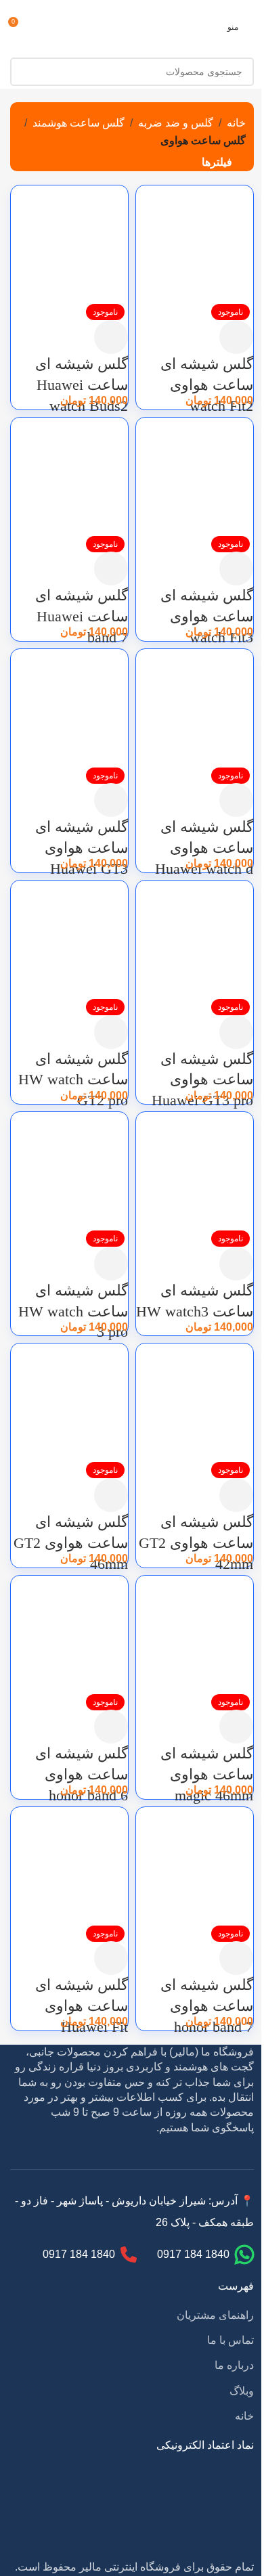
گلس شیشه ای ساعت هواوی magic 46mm (207, 1774)
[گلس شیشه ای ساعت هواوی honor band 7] (195, 1864)
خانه (236, 123)
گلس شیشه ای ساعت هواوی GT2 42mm (196, 1543)
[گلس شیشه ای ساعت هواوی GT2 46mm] (69, 1401)
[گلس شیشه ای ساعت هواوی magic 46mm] (195, 1633)
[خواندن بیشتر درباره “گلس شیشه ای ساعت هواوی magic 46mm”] (236, 1727)
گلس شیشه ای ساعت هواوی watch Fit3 (207, 616)
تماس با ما (230, 2340)
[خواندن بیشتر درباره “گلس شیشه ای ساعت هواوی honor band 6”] (111, 1727)
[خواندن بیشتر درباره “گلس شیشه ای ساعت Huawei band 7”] (111, 569)
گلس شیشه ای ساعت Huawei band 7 (82, 616)
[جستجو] (24, 72)
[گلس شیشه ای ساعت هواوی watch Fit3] (195, 475)
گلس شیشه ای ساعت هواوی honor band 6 (82, 1774)
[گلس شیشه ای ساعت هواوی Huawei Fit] (69, 1864)
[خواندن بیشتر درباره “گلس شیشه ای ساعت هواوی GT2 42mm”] (236, 1495)
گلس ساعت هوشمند (79, 123)
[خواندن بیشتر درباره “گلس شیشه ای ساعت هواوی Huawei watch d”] (236, 800)
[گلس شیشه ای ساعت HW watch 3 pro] (69, 1170)
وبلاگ (242, 2391)
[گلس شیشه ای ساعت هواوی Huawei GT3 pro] (195, 938)
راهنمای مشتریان (215, 2315)
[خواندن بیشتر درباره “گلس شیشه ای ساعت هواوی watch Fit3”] (236, 569)
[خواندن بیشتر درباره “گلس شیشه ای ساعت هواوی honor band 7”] (236, 1958)
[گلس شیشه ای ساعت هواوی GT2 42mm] (195, 1401)
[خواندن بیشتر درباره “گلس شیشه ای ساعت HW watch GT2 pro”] (111, 1032)
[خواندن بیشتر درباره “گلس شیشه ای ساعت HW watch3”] (236, 1264)
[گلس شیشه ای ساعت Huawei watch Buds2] (69, 243)
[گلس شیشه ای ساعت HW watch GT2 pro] (69, 938)
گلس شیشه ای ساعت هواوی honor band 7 (207, 2006)
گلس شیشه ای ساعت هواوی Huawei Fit (82, 2006)
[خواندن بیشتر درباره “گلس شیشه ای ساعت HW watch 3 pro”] (111, 1264)
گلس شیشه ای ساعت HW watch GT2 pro (73, 1080)
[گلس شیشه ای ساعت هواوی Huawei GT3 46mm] (69, 707)
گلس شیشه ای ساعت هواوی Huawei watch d (204, 848)
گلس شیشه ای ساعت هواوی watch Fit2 (207, 385)
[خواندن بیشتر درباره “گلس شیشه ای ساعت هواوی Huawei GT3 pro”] (236, 1032)
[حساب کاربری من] (44, 27)
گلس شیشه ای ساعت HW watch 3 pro (73, 1311)
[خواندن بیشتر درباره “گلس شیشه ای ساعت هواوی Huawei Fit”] (111, 1958)
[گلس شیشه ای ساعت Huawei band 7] (69, 475)
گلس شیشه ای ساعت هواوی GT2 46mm (71, 1543)
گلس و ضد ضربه (176, 123)
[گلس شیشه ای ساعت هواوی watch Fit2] (195, 243)
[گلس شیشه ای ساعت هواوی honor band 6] (69, 1633)
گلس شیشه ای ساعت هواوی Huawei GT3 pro (202, 1080)
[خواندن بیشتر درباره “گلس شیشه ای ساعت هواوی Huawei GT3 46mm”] (111, 800)
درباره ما (234, 2365)
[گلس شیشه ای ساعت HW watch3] (195, 1170)
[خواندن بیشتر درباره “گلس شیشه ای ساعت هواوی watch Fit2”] (236, 337)
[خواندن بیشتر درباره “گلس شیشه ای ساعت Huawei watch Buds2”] (111, 337)
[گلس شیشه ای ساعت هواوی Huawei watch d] (195, 707)
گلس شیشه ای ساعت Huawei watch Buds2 (82, 385)
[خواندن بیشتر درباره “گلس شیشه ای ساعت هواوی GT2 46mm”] (111, 1495)
